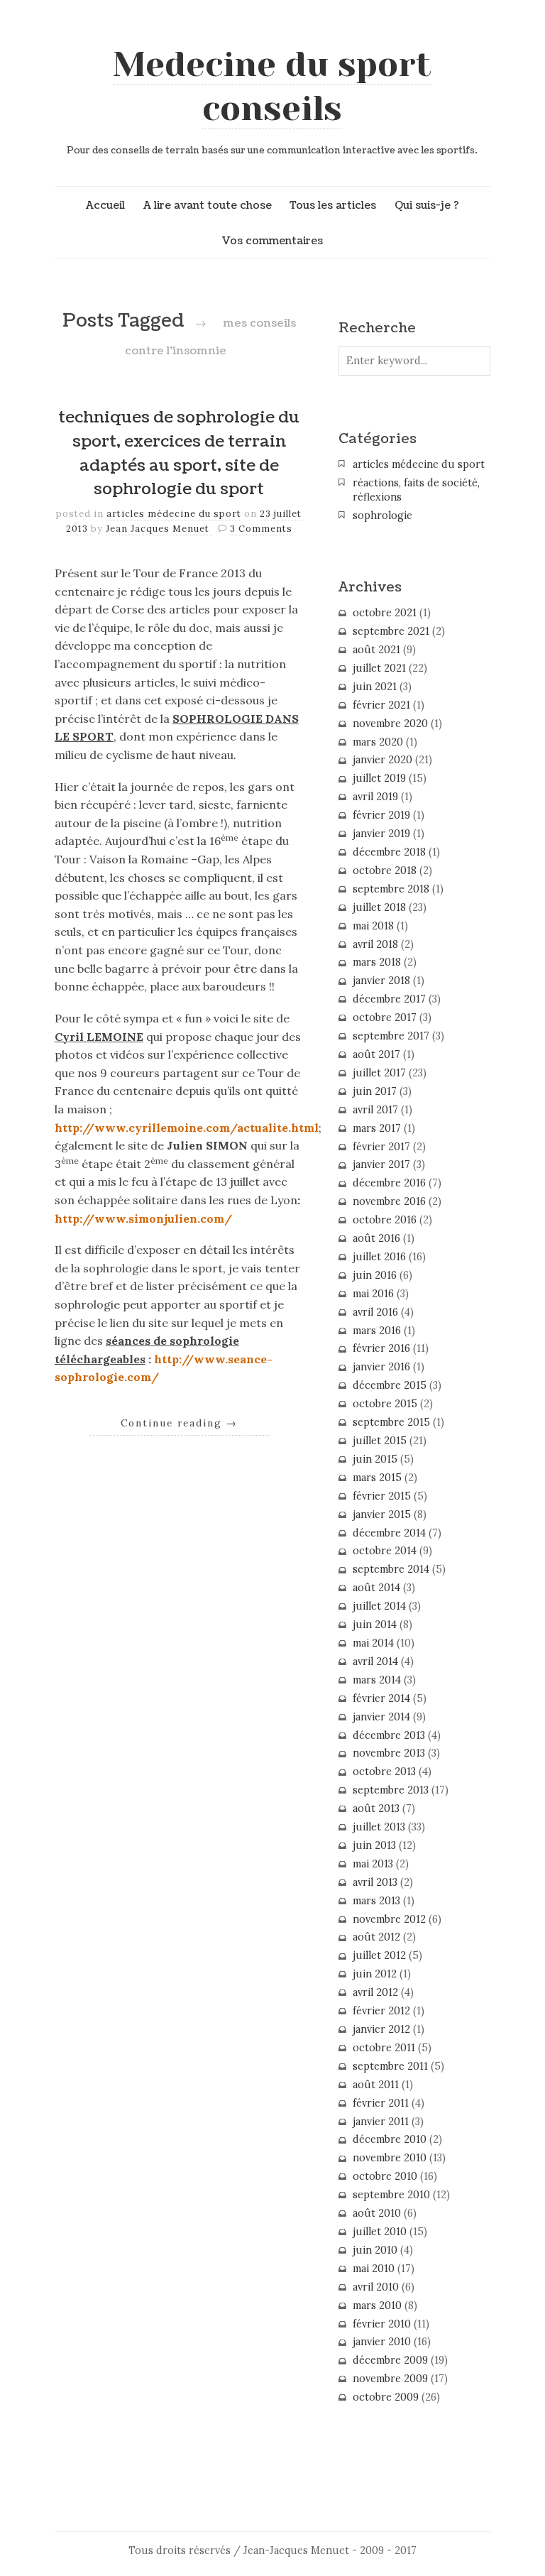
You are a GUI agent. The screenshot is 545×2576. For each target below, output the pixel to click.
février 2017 (381, 1147)
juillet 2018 (379, 907)
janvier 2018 (381, 981)
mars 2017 (377, 1128)
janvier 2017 (381, 1164)
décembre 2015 (390, 1385)
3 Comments (261, 529)
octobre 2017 (385, 1017)
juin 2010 (375, 2250)
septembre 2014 (391, 1569)
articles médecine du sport (174, 514)
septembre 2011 (390, 2066)
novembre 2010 (390, 2158)
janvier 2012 (381, 2029)
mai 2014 (373, 1643)
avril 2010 (376, 2287)
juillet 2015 (380, 1441)
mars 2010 (377, 2305)
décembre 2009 (390, 2360)
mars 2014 (377, 1680)
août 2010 (377, 2213)
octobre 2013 (384, 1772)
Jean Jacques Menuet (159, 529)
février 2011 (381, 2103)
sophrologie (382, 515)
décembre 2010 (390, 2139)
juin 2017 (375, 1091)
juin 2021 (375, 687)
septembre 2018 (391, 889)
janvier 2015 (382, 1515)
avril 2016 (375, 1312)
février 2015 (382, 1496)
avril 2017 (375, 1110)
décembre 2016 (389, 1183)
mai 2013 (373, 1864)
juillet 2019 (379, 778)
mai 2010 (374, 2269)
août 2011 (376, 2085)
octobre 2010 (385, 2176)
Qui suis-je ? (427, 205)
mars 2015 (377, 1478)
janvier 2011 (381, 2122)
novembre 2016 (389, 1201)
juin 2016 (375, 1275)
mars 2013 (376, 1901)
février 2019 (381, 815)
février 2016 (381, 1348)
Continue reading (179, 1423)
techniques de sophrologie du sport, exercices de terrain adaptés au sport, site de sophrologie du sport (179, 453)
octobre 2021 (385, 613)
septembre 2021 (391, 631)
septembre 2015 (391, 1422)
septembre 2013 (391, 1790)
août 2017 (376, 1054)
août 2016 (376, 1238)
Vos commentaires (272, 241)
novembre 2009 (390, 2379)
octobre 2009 (386, 2397)
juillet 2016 (379, 1257)
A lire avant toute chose (208, 205)
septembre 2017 (391, 1036)
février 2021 (381, 705)
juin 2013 (374, 1845)
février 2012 (381, 2011)
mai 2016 (373, 1294)
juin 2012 (375, 1974)
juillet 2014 (379, 1606)
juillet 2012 (379, 1955)
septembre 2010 (391, 2195)
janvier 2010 (382, 2342)
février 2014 (381, 1698)
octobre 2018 (385, 871)
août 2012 (376, 1937)
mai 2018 (373, 926)
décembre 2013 (389, 1735)
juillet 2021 (379, 668)
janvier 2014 (381, 1717)
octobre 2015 (385, 1404)
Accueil (105, 205)
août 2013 (376, 1808)
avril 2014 (375, 1661)
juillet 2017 (379, 1073)
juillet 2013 (379, 1827)
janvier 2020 (382, 760)
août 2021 (376, 650)
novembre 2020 (390, 724)
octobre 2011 (384, 2048)
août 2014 (376, 1588)
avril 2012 (375, 1992)
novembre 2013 (389, 1753)
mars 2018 (377, 962)
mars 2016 (377, 1331)
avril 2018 (375, 944)
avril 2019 (375, 797)
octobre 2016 (385, 1220)
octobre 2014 (385, 1551)
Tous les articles (333, 205)
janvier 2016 (381, 1367)
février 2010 (382, 2324)
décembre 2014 (389, 1533)
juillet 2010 (380, 2232)
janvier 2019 (381, 834)
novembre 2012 (389, 1919)
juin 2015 (375, 1459)
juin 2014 (375, 1625)
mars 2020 (378, 742)
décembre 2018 (389, 852)
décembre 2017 (389, 999)
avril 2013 (375, 1882)
